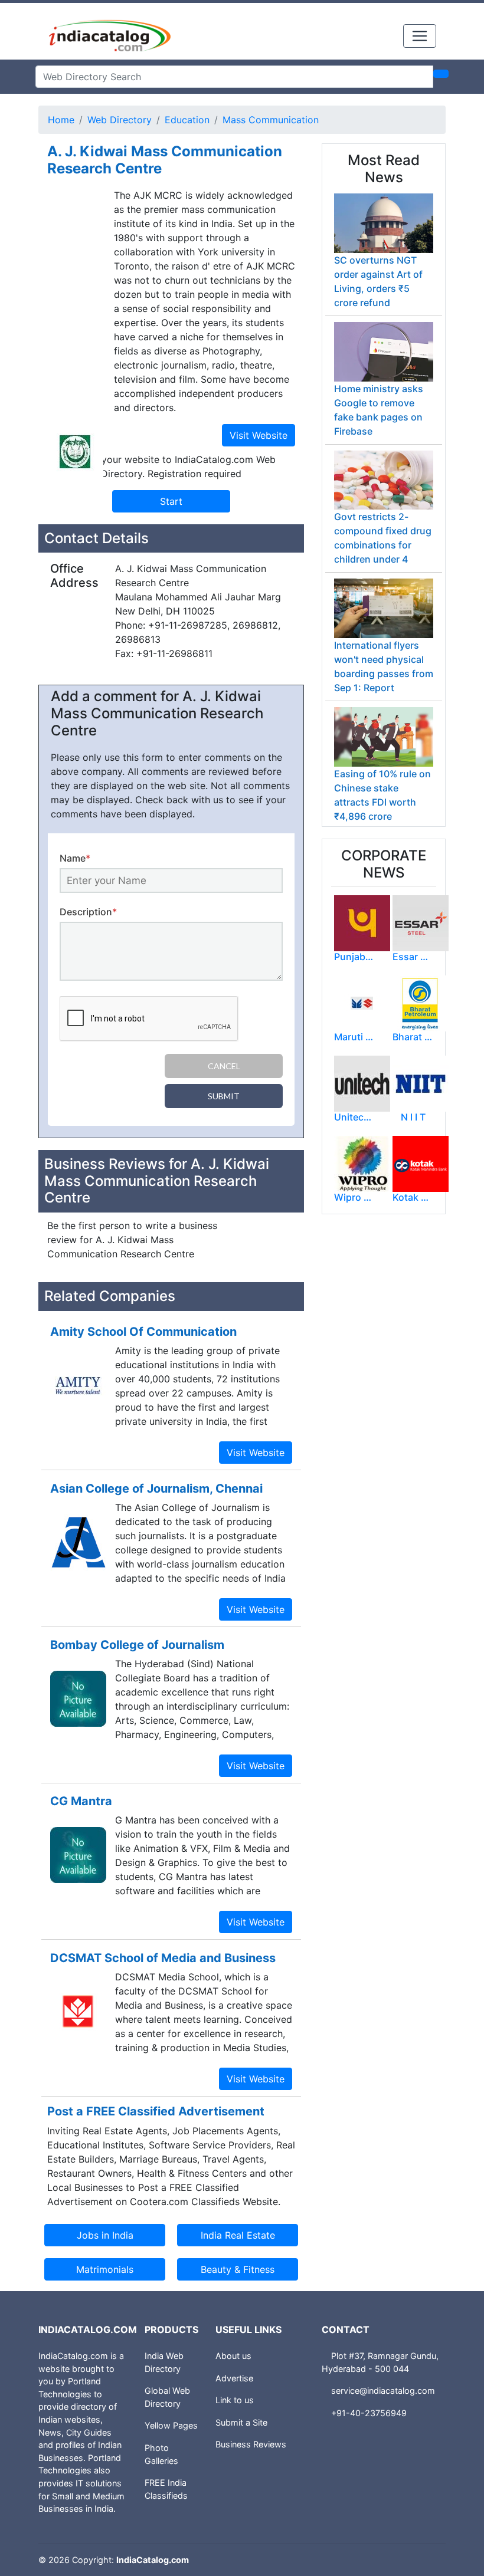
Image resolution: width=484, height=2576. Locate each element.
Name (75, 858)
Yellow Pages (171, 2425)
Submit (224, 1096)
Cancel (224, 1066)
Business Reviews (251, 2444)
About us (233, 2356)
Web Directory (120, 120)
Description (88, 912)
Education (187, 120)
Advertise (234, 2378)
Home (61, 120)
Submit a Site (241, 2422)
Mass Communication (271, 120)
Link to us (235, 2400)
